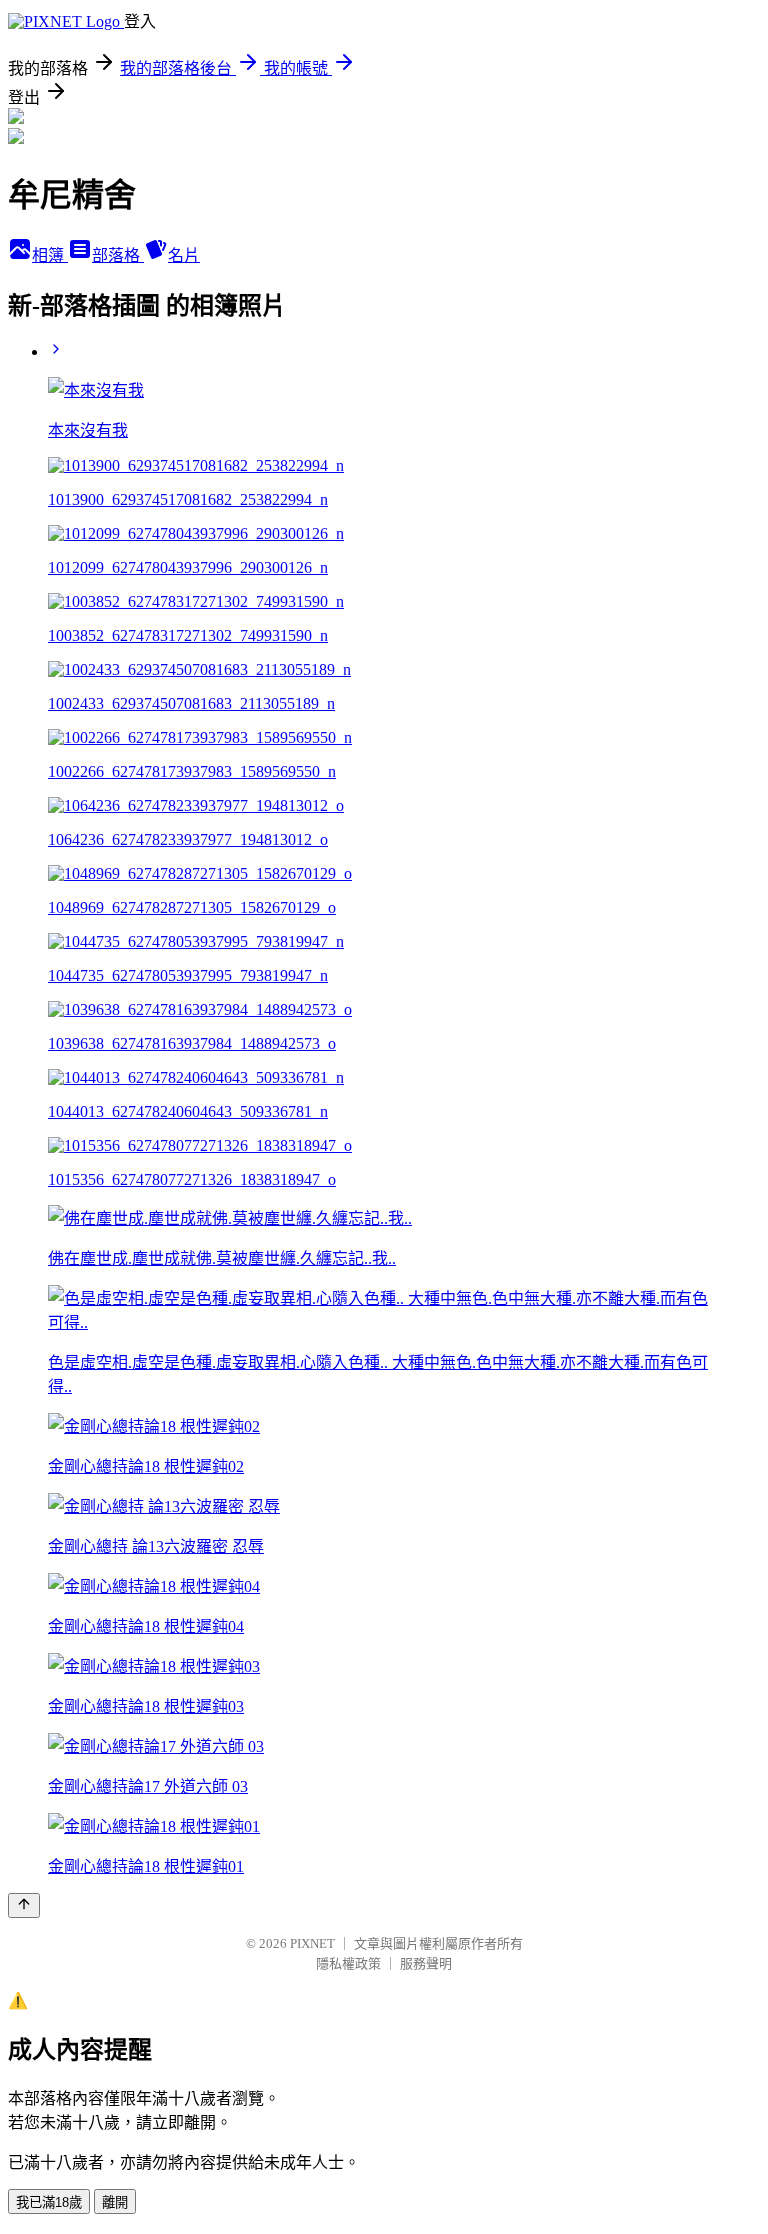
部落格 (118, 255)
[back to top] (24, 1905)
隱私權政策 (348, 1963)
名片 (184, 255)
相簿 (50, 255)
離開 (115, 2202)
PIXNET (312, 1943)
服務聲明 (426, 1963)
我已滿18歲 (49, 2202)
